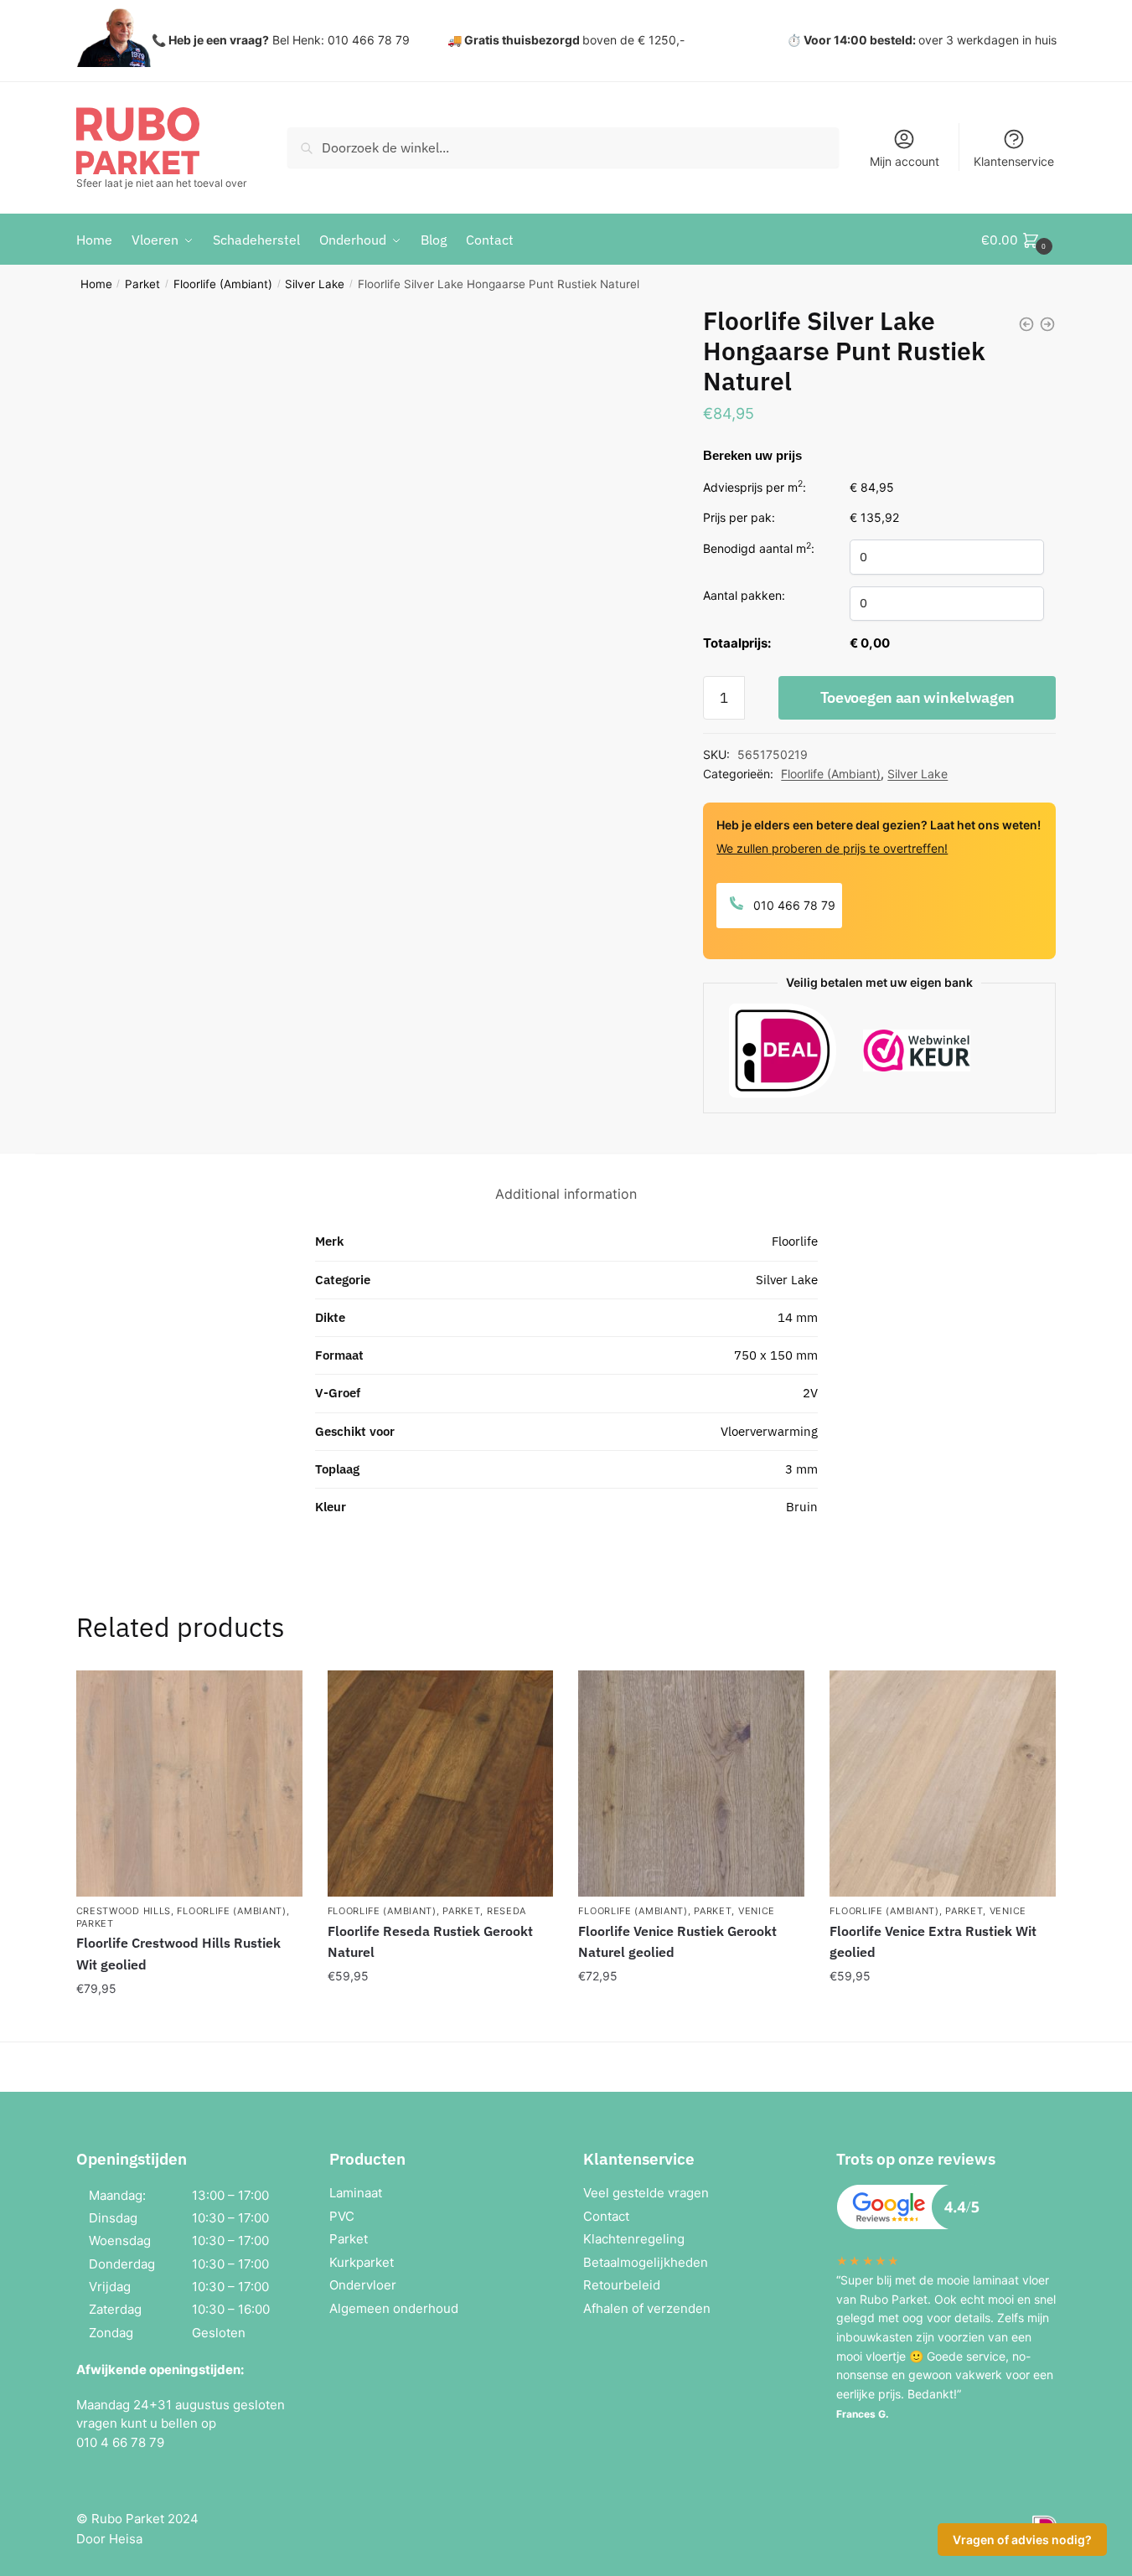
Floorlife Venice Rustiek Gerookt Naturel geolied (677, 1942)
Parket (142, 284)
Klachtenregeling (634, 2239)
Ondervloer (363, 2285)
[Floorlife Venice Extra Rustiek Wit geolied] (943, 1784)
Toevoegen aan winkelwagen (918, 697)
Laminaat (356, 2193)
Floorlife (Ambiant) (223, 284)
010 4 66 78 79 (120, 2442)
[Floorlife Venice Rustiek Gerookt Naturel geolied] (691, 1784)
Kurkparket (362, 2262)
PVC (342, 2216)
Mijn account (905, 161)
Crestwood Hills (124, 1911)
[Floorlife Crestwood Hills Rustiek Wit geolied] (189, 1784)
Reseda (507, 1911)
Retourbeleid (622, 2285)
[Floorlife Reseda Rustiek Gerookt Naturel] (441, 1784)
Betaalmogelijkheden (646, 2262)
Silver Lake (315, 284)
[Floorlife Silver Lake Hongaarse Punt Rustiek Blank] (1047, 324)
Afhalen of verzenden (647, 2308)
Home (96, 284)
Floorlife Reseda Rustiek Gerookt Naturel (430, 1942)
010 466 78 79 (793, 905)
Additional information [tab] (566, 1194)
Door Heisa (109, 2539)
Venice (757, 1911)
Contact (606, 2216)
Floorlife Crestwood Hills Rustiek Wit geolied (178, 1954)
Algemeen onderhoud (394, 2308)
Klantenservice (1014, 161)
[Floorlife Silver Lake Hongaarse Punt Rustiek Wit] (1026, 324)
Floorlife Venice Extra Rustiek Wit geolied (933, 1942)
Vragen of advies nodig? (1022, 2540)
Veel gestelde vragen (646, 2193)
